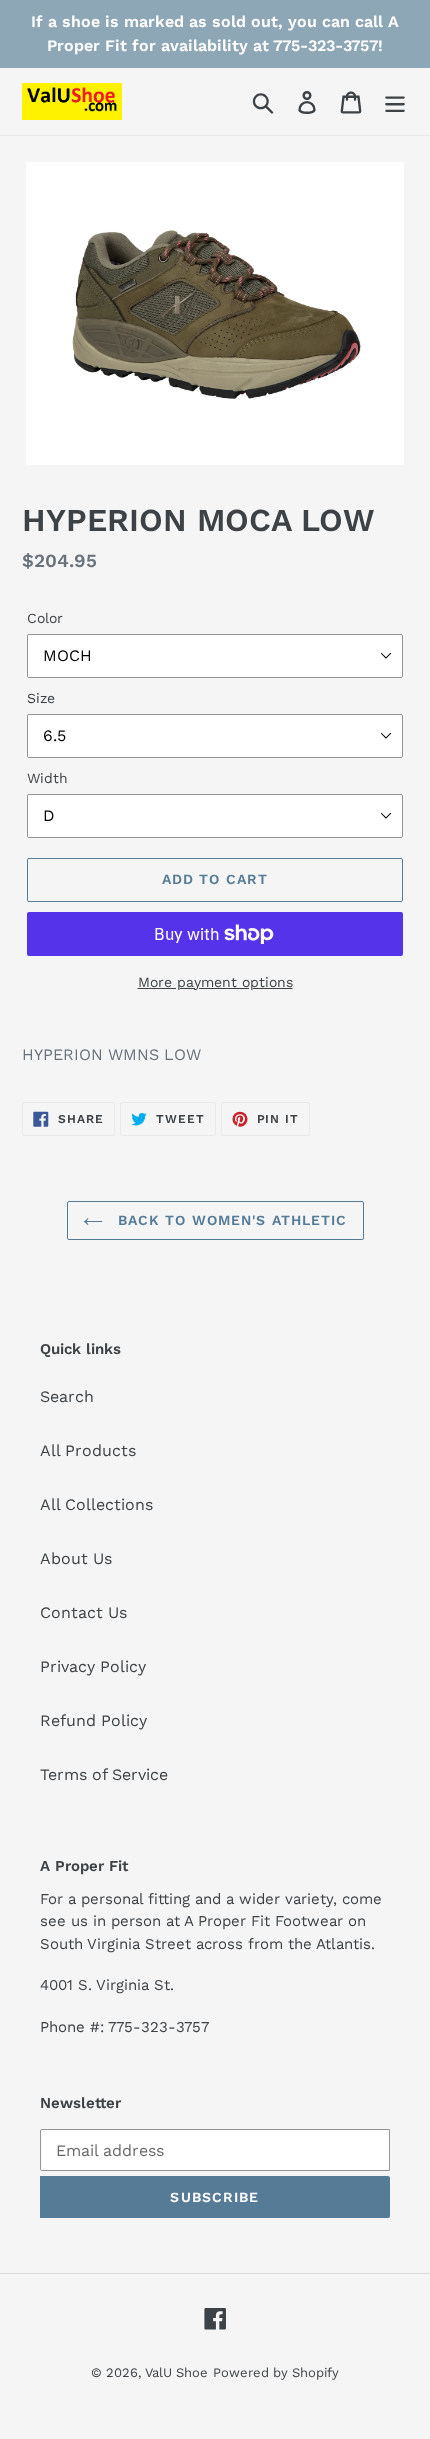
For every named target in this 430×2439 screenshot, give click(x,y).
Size (41, 698)
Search (67, 1396)
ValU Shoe (176, 2372)
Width (47, 778)
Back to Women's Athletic (230, 1220)
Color (45, 618)
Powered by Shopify (276, 2372)
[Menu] (395, 101)
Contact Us (83, 1612)
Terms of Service (104, 1774)
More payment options (215, 982)
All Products (88, 1450)
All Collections (96, 1504)
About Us (76, 1558)
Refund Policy (93, 1720)
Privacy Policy (93, 1666)
